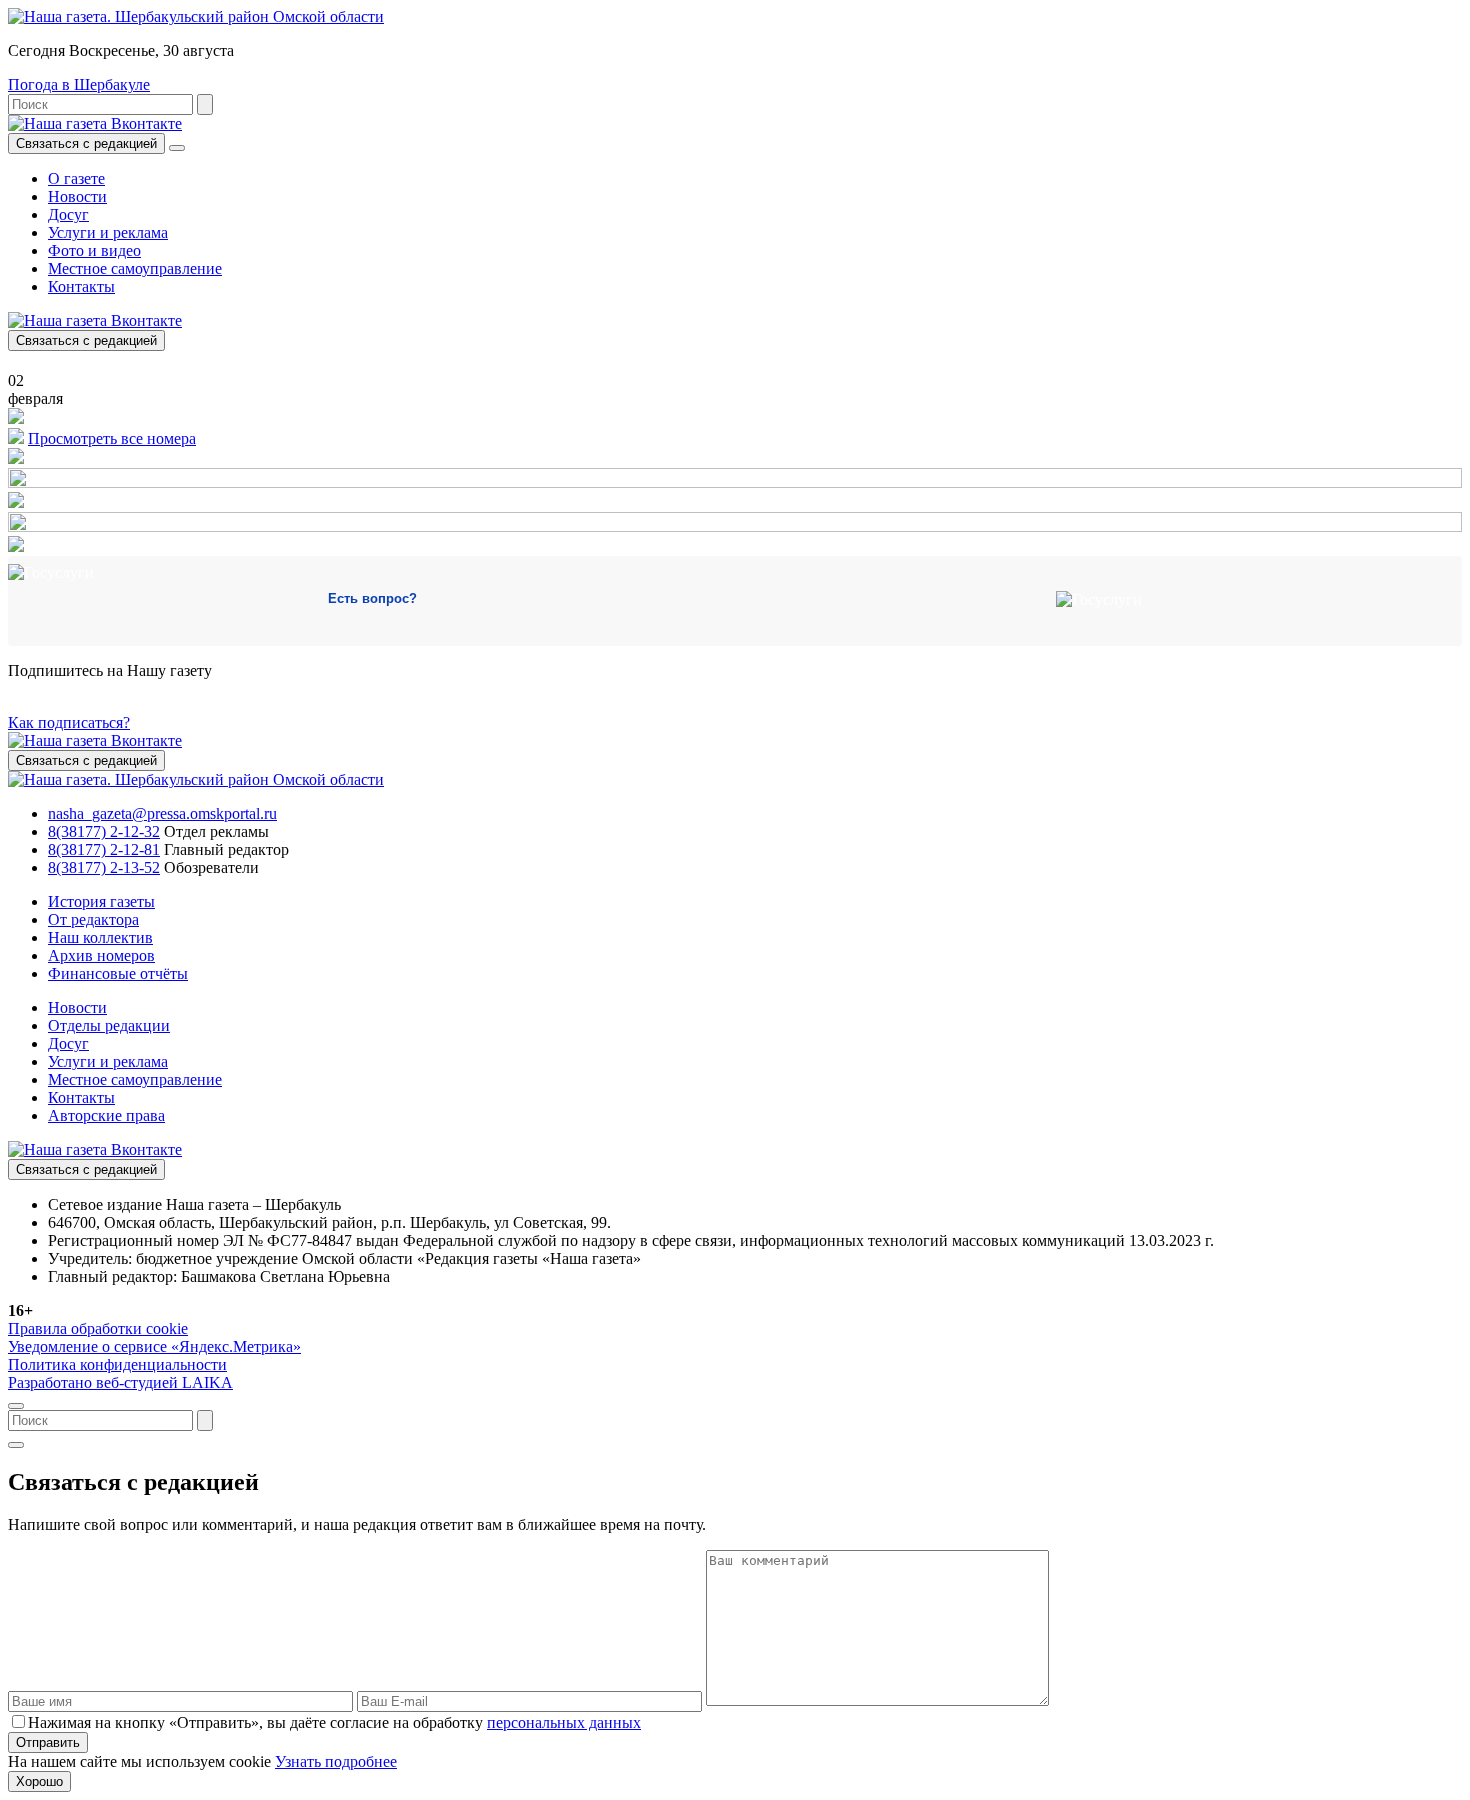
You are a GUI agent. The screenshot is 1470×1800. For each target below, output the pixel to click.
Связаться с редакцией (86, 143)
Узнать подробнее (336, 1761)
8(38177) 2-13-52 (104, 867)
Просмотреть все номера (112, 438)
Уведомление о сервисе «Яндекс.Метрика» (154, 1346)
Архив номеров (101, 955)
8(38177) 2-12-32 (104, 831)
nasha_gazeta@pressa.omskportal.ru (162, 813)
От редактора (93, 919)
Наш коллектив (100, 937)
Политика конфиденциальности (117, 1364)
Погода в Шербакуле (79, 84)
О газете (76, 178)
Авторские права (106, 1115)
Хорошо (39, 1781)
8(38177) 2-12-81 (104, 849)
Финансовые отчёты (118, 973)
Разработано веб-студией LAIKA (120, 1382)
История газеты (101, 901)
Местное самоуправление (135, 268)
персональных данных (564, 1722)
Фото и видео (94, 250)
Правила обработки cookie (98, 1328)
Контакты (81, 286)
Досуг (68, 214)
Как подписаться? (69, 722)
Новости (77, 196)
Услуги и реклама (108, 232)
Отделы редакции (109, 1025)
